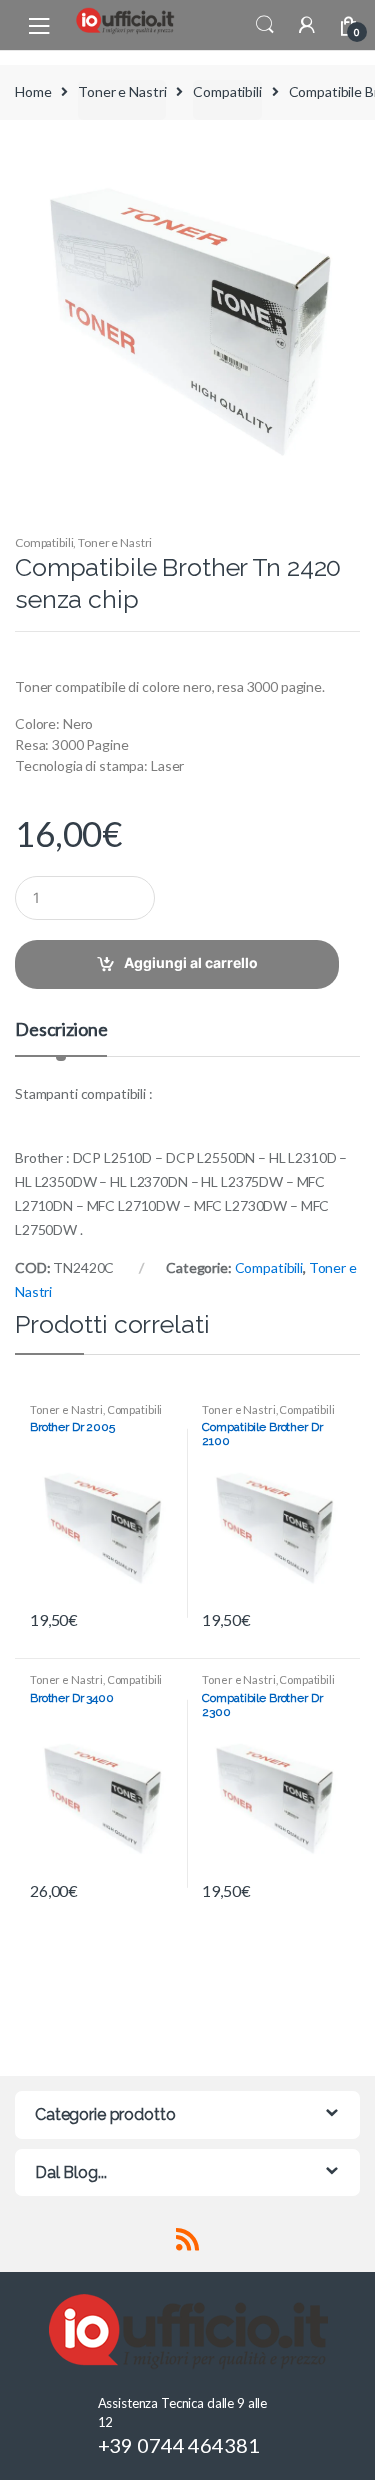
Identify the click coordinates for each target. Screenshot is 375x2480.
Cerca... (265, 25)
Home (33, 91)
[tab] (61, 1037)
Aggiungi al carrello (191, 962)
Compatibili (227, 91)
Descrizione (61, 1030)
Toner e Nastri (122, 91)
